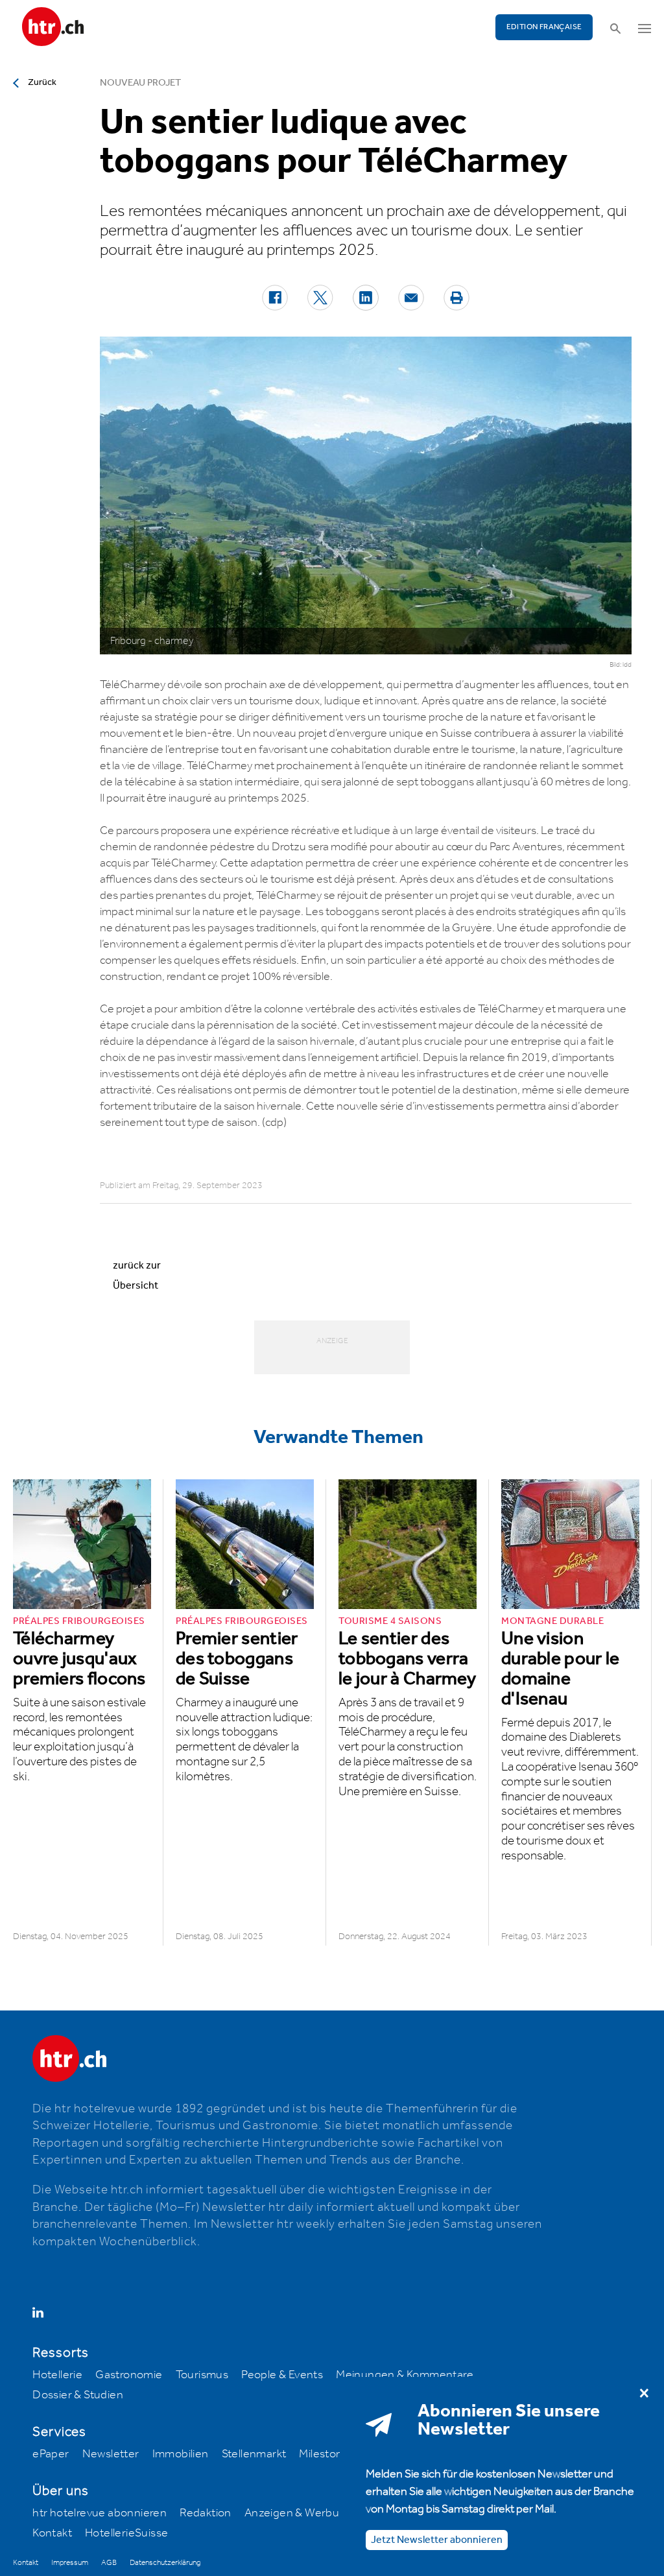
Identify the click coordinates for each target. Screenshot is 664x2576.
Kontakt (52, 2533)
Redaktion (206, 2513)
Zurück (42, 82)
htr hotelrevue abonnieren (100, 2513)
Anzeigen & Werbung (299, 2513)
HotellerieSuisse (126, 2533)
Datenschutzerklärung (165, 2563)
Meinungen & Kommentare (405, 2375)
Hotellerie (57, 2375)
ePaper (51, 2454)
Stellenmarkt (254, 2454)
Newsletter (111, 2454)
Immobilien (181, 2454)
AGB (109, 2563)
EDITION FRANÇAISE (544, 27)
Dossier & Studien (78, 2395)
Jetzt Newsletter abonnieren (437, 2540)
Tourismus (202, 2375)
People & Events (282, 2375)
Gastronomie (129, 2375)
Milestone (324, 2454)
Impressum (70, 2563)
